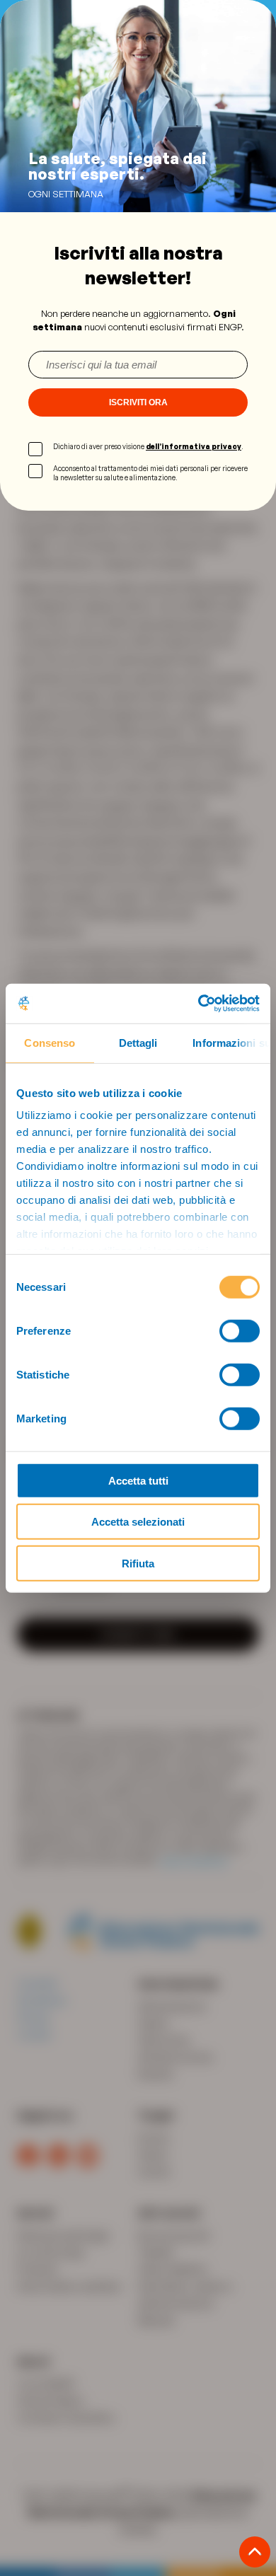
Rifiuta (138, 1563)
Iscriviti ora (138, 402)
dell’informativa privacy (194, 446)
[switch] (240, 1330)
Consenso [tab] (50, 1042)
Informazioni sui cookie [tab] (231, 1042)
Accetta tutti (138, 1480)
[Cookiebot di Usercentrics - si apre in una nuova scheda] (199, 1004)
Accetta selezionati (138, 1522)
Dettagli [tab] (138, 1042)
